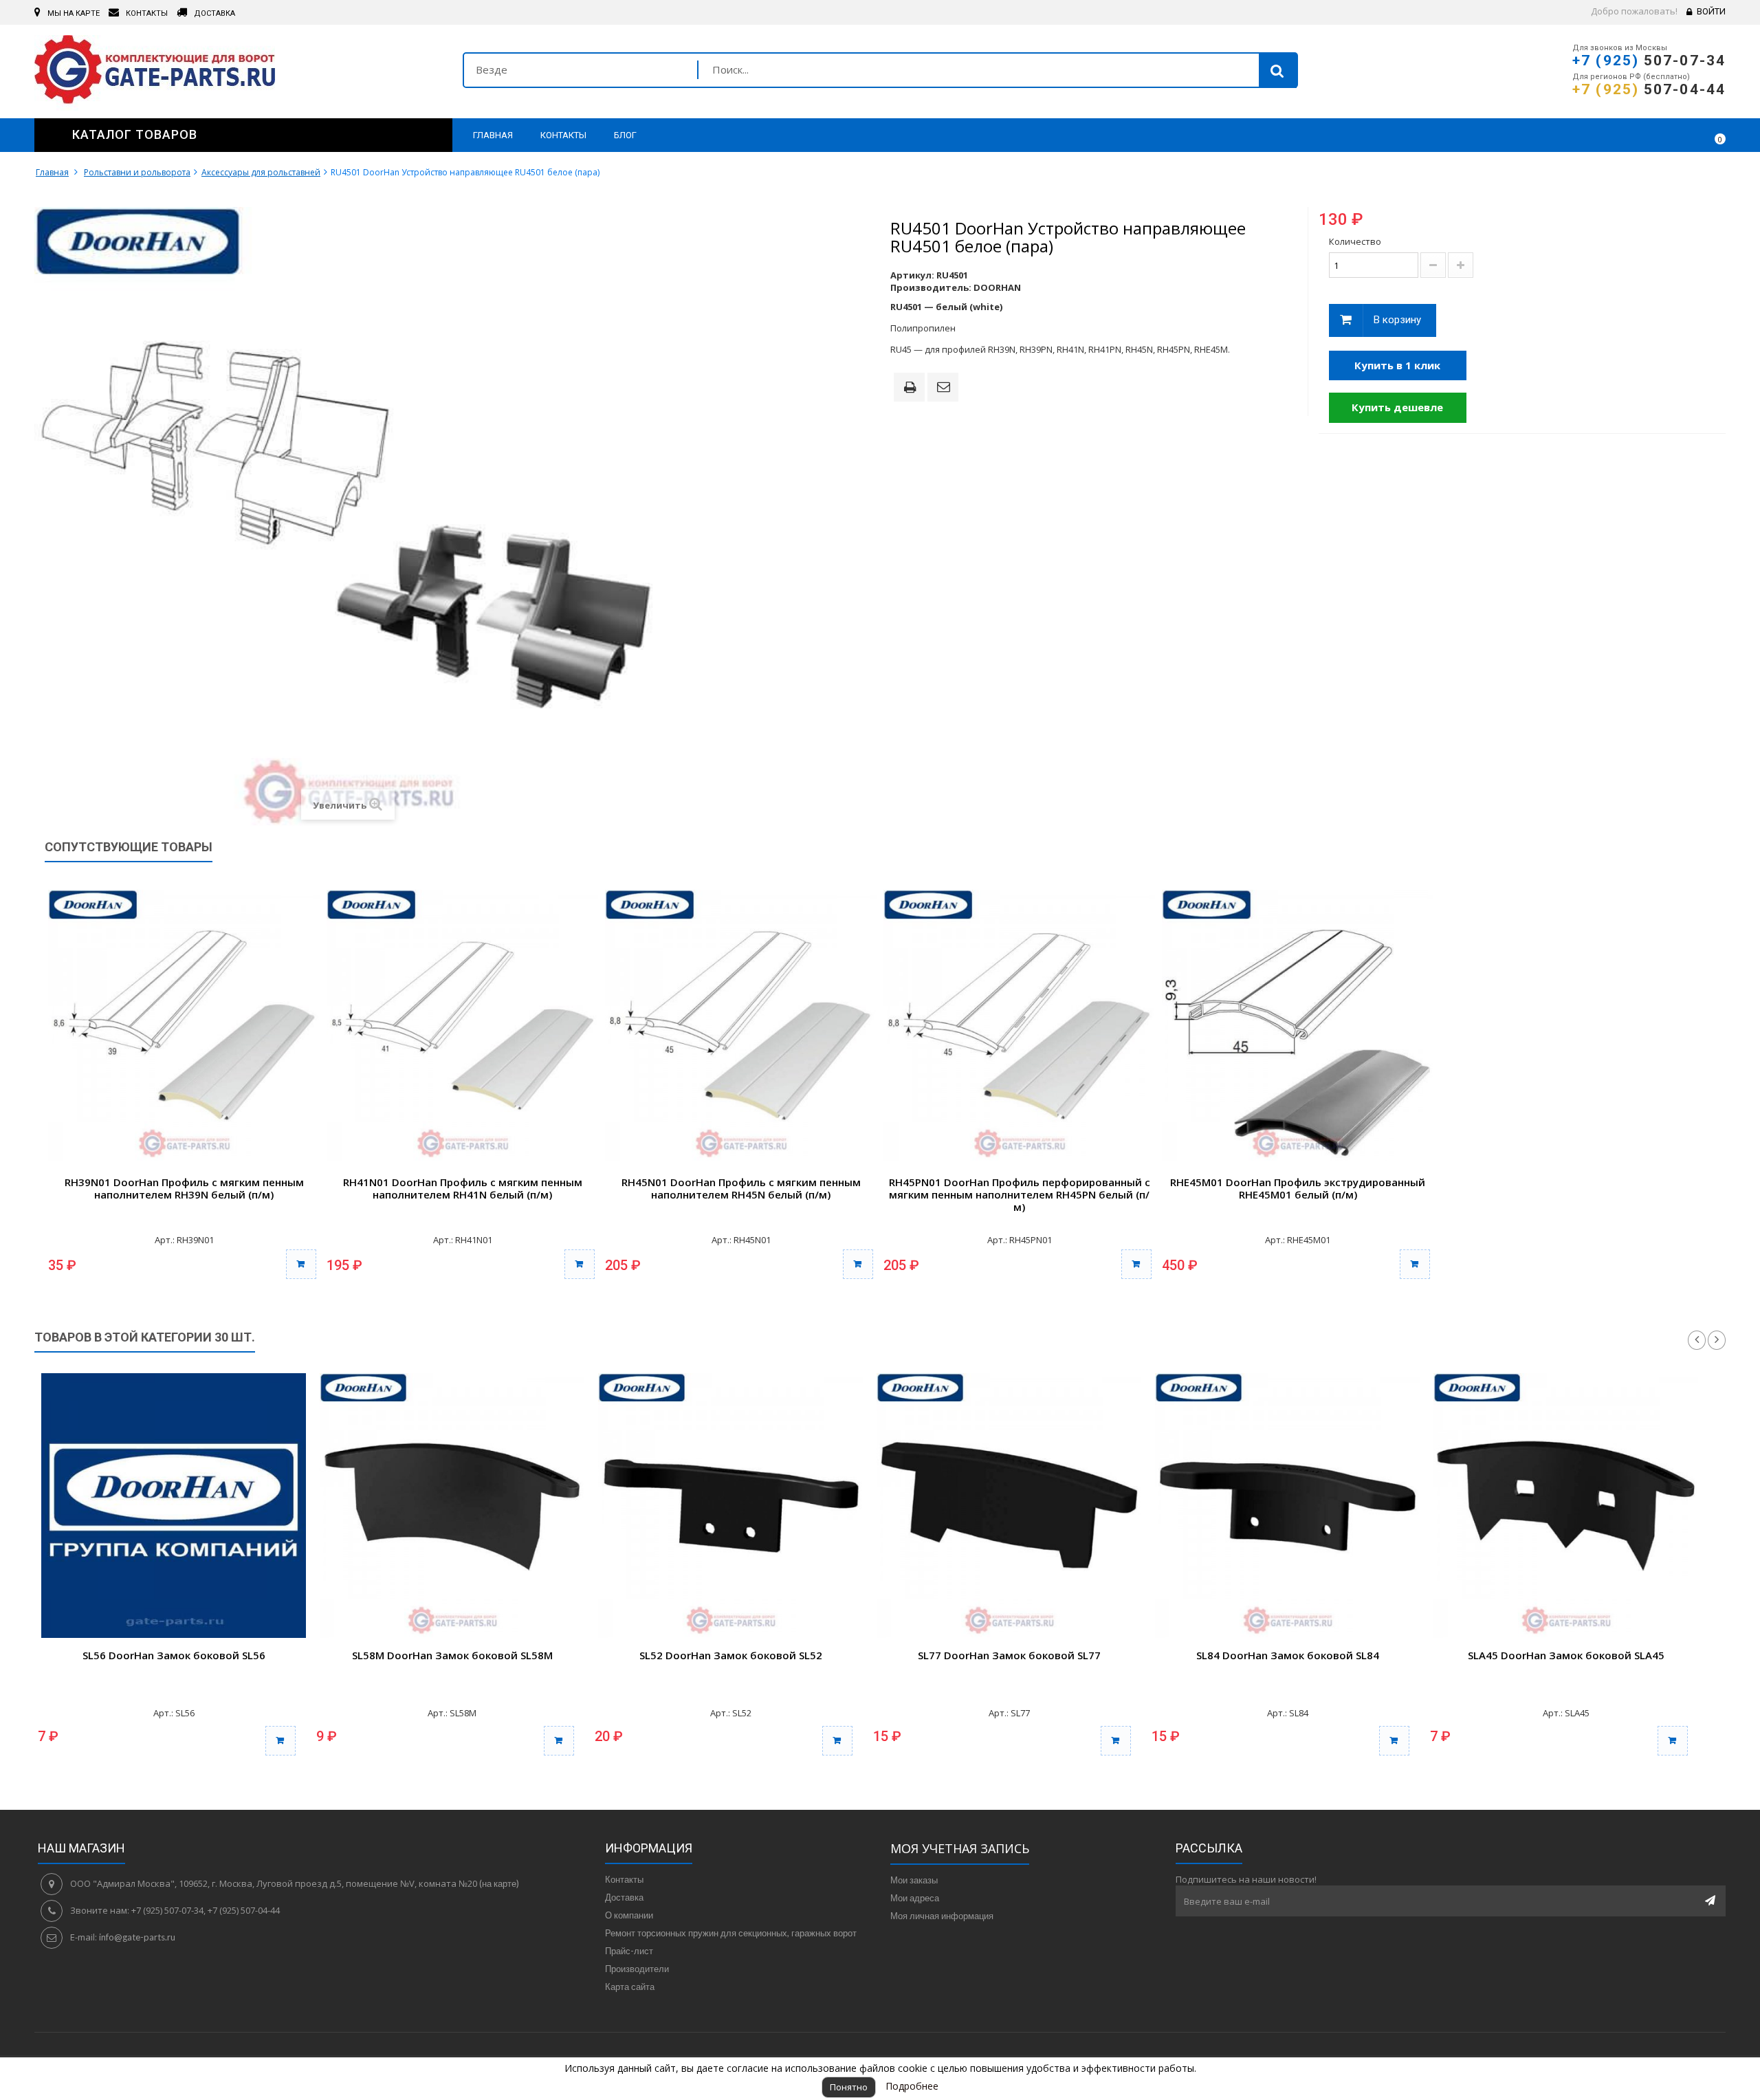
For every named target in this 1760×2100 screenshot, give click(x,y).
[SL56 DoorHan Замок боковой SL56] (174, 1506)
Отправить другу (945, 388)
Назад (1697, 1340)
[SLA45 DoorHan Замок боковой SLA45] (1566, 1506)
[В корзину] (301, 1264)
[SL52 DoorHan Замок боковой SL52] (730, 1506)
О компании (629, 1915)
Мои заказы (914, 1880)
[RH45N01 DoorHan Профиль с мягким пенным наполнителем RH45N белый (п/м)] (741, 1026)
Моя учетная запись (960, 1848)
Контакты (624, 1879)
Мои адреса (915, 1898)
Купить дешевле (1397, 407)
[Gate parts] (238, 73)
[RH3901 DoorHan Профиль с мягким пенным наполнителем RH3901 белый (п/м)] (184, 1026)
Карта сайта (630, 1987)
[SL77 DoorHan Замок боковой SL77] (1009, 1506)
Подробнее (912, 2086)
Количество (1355, 241)
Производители (637, 1969)
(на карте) (499, 1883)
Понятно (849, 2087)
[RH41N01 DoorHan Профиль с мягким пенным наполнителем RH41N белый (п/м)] (462, 1026)
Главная (52, 172)
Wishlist (1675, 135)
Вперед (1717, 1340)
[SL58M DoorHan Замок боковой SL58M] (452, 1506)
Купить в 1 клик (1397, 365)
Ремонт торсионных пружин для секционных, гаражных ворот (731, 1933)
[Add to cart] (280, 1741)
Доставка (624, 1897)
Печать (912, 389)
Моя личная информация (942, 1916)
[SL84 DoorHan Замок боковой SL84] (1287, 1506)
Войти (1711, 11)
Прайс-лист (629, 1951)
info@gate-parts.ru (137, 1937)
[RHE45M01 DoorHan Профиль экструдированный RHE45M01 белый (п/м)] (1298, 1026)
